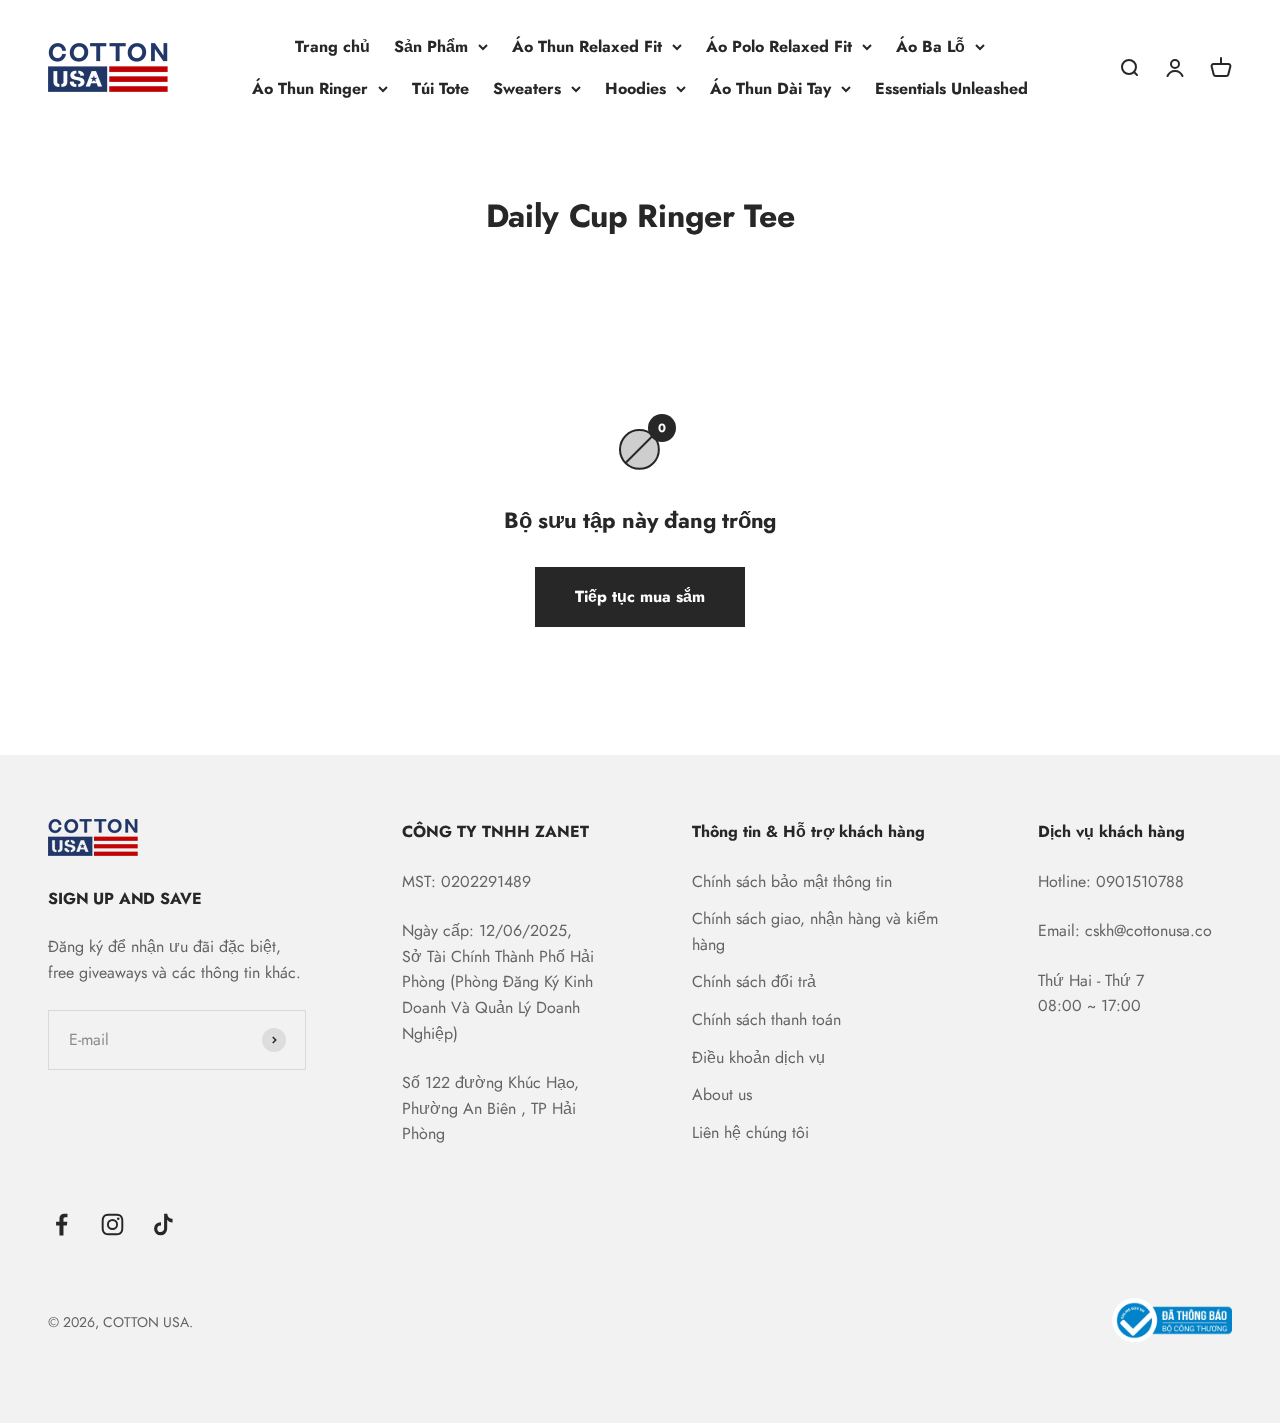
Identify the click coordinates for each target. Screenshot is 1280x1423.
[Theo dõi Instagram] (112, 1224)
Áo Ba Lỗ (930, 46)
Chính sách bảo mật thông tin (792, 881)
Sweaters (527, 88)
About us (722, 1094)
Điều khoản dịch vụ (758, 1057)
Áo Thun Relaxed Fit (587, 46)
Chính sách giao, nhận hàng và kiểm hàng (815, 931)
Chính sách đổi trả (754, 981)
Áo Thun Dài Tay (770, 88)
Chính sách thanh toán (766, 1019)
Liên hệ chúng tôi (750, 1132)
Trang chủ (332, 46)
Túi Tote (440, 88)
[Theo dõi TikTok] (163, 1224)
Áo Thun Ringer (310, 88)
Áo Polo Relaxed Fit (779, 46)
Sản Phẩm (431, 46)
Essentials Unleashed (951, 88)
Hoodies (635, 88)
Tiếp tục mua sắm (640, 596)
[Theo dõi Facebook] (61, 1224)
